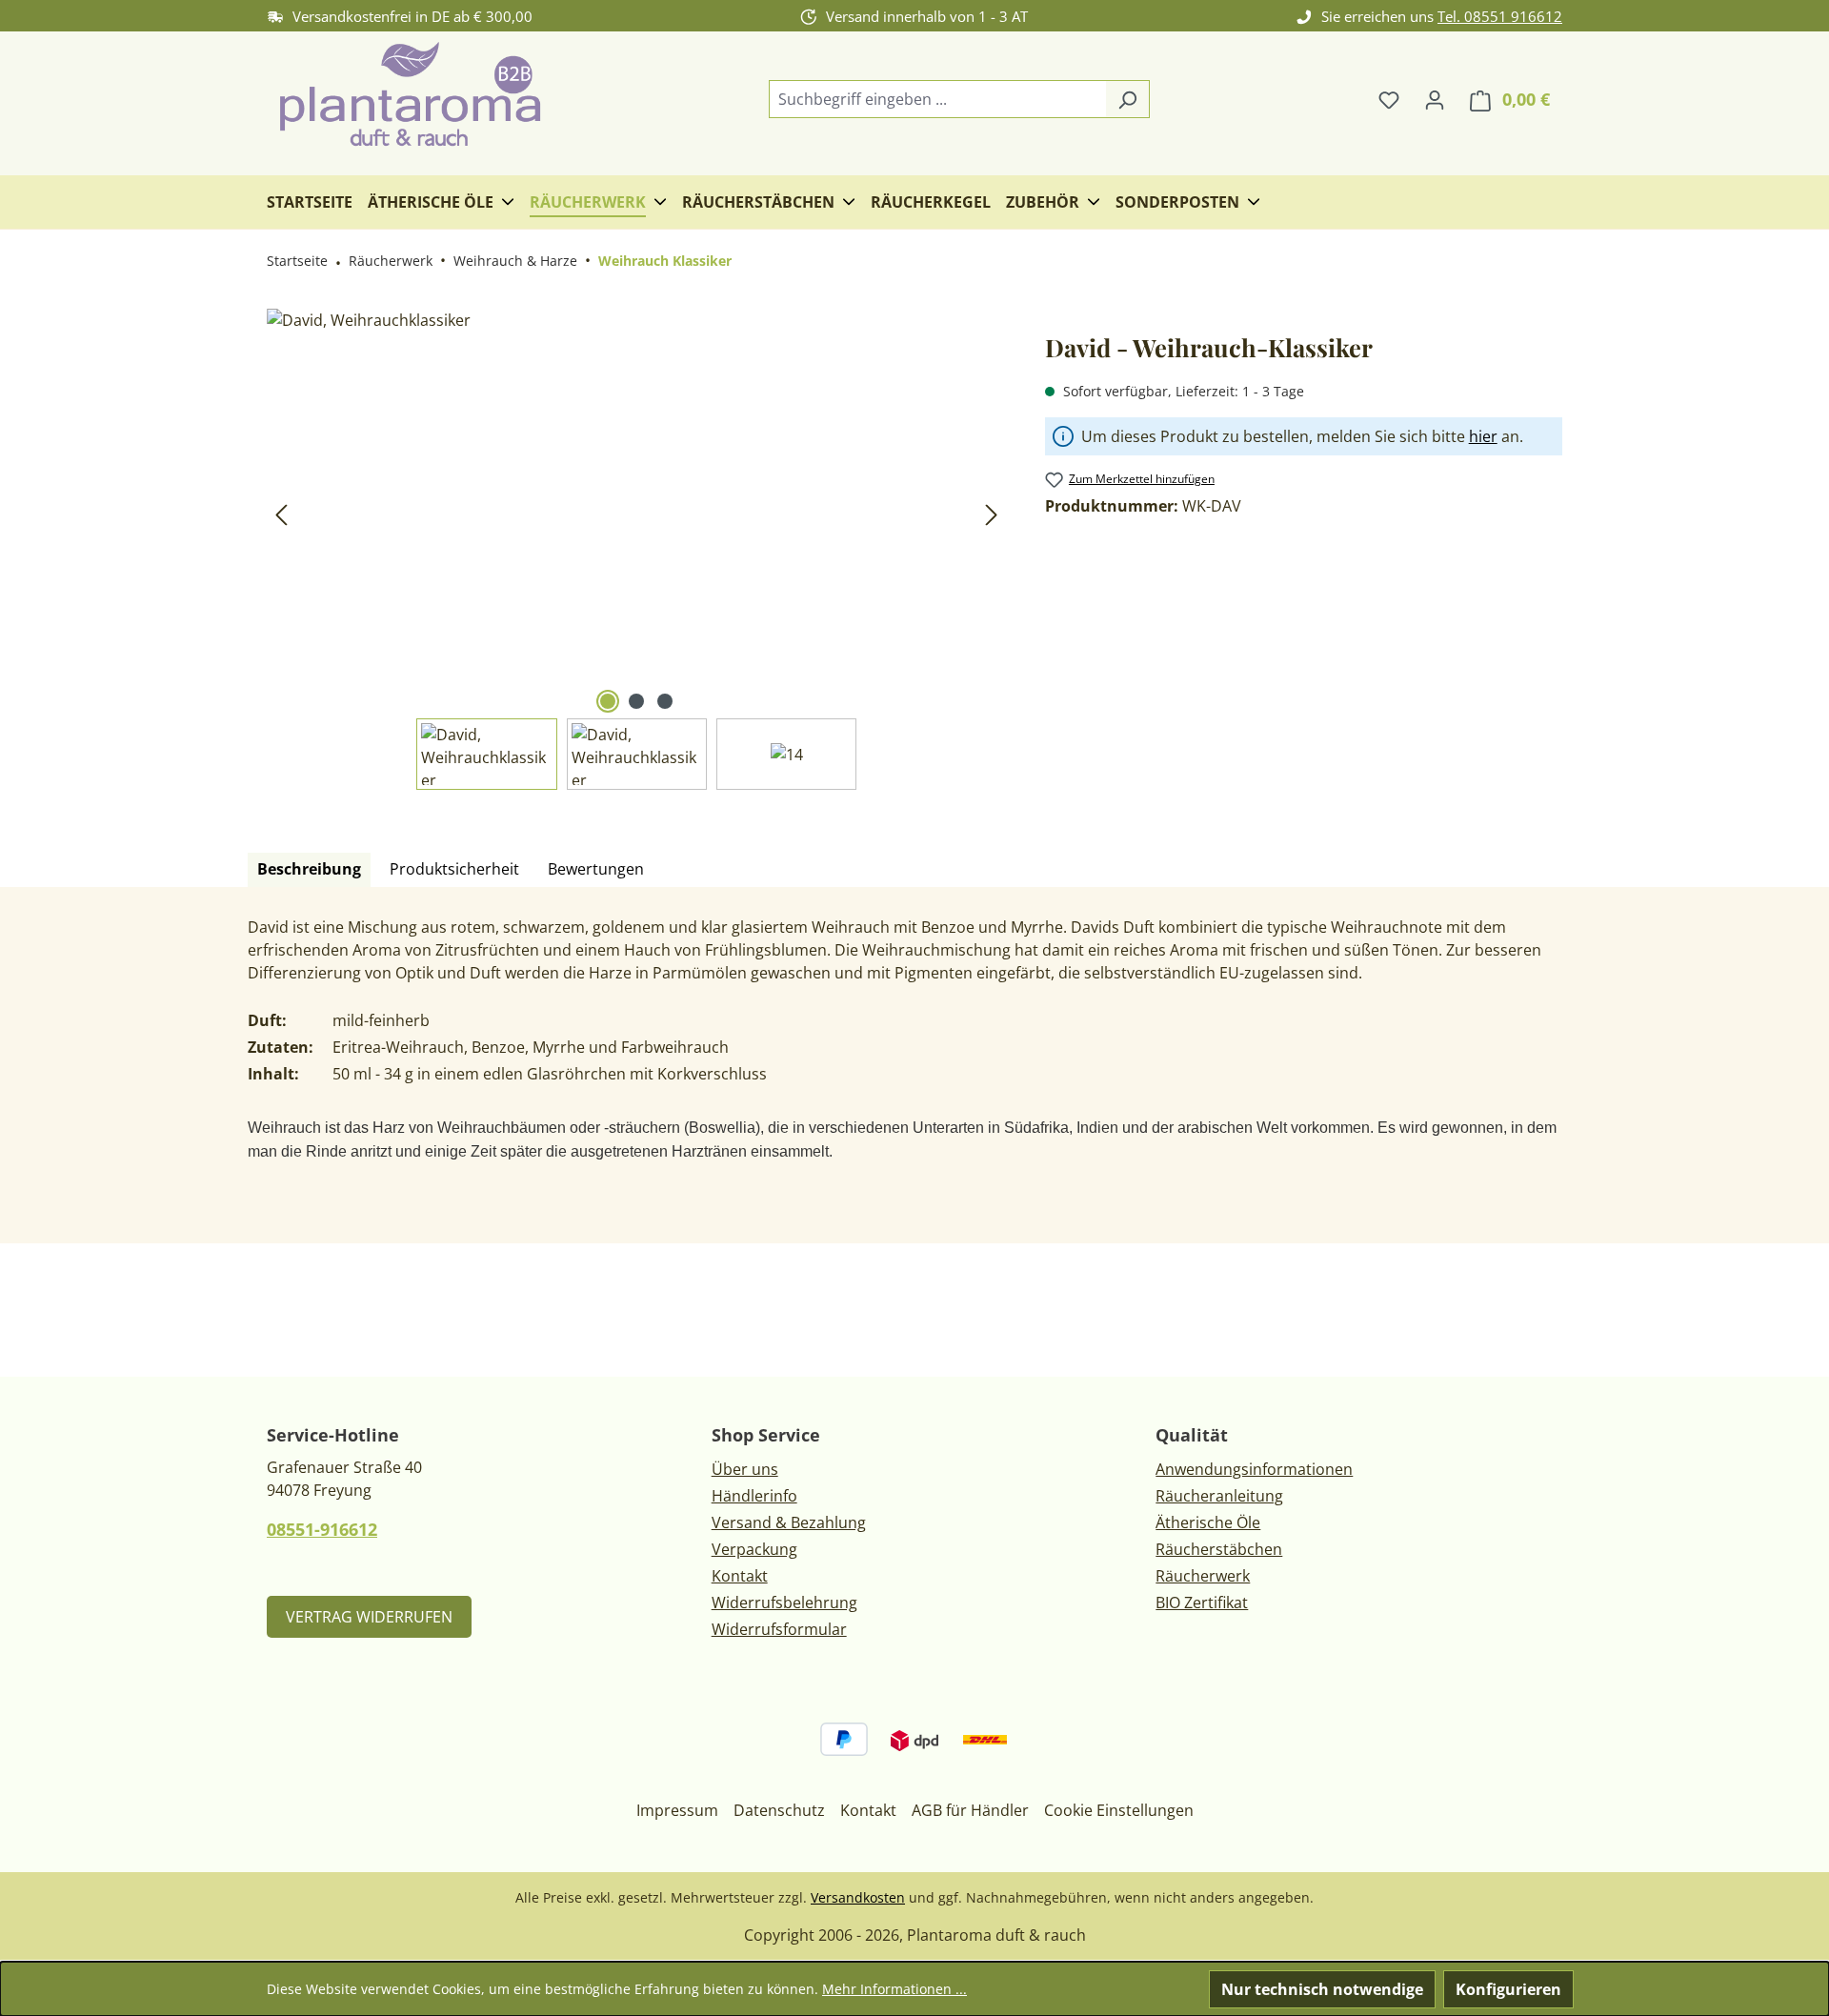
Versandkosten (858, 1897)
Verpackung (754, 1549)
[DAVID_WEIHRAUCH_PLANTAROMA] (636, 514)
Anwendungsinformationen (1254, 1469)
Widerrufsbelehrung (784, 1603)
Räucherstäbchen (1219, 1549)
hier (1483, 436)
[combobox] (937, 99)
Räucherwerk (1203, 1576)
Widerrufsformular (779, 1629)
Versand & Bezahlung (789, 1522)
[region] (637, 549)
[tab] (309, 870)
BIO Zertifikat (1202, 1603)
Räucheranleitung (1219, 1496)
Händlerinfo (754, 1496)
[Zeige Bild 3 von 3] (665, 701)
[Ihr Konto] (1435, 99)
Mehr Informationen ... (894, 1989)
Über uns (745, 1469)
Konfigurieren (1508, 1989)
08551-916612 (322, 1529)
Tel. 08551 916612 (1500, 16)
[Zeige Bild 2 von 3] (636, 701)
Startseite (297, 261)
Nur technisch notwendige (1322, 1989)
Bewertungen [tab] (596, 869)
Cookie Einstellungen (1119, 1810)
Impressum (677, 1810)
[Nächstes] (992, 514)
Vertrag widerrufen (369, 1617)
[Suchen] (1127, 99)
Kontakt (740, 1576)
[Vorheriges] (281, 514)
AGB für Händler (970, 1810)
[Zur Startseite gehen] (410, 96)
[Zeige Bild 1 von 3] (608, 701)
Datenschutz (779, 1810)
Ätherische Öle (1208, 1522)
